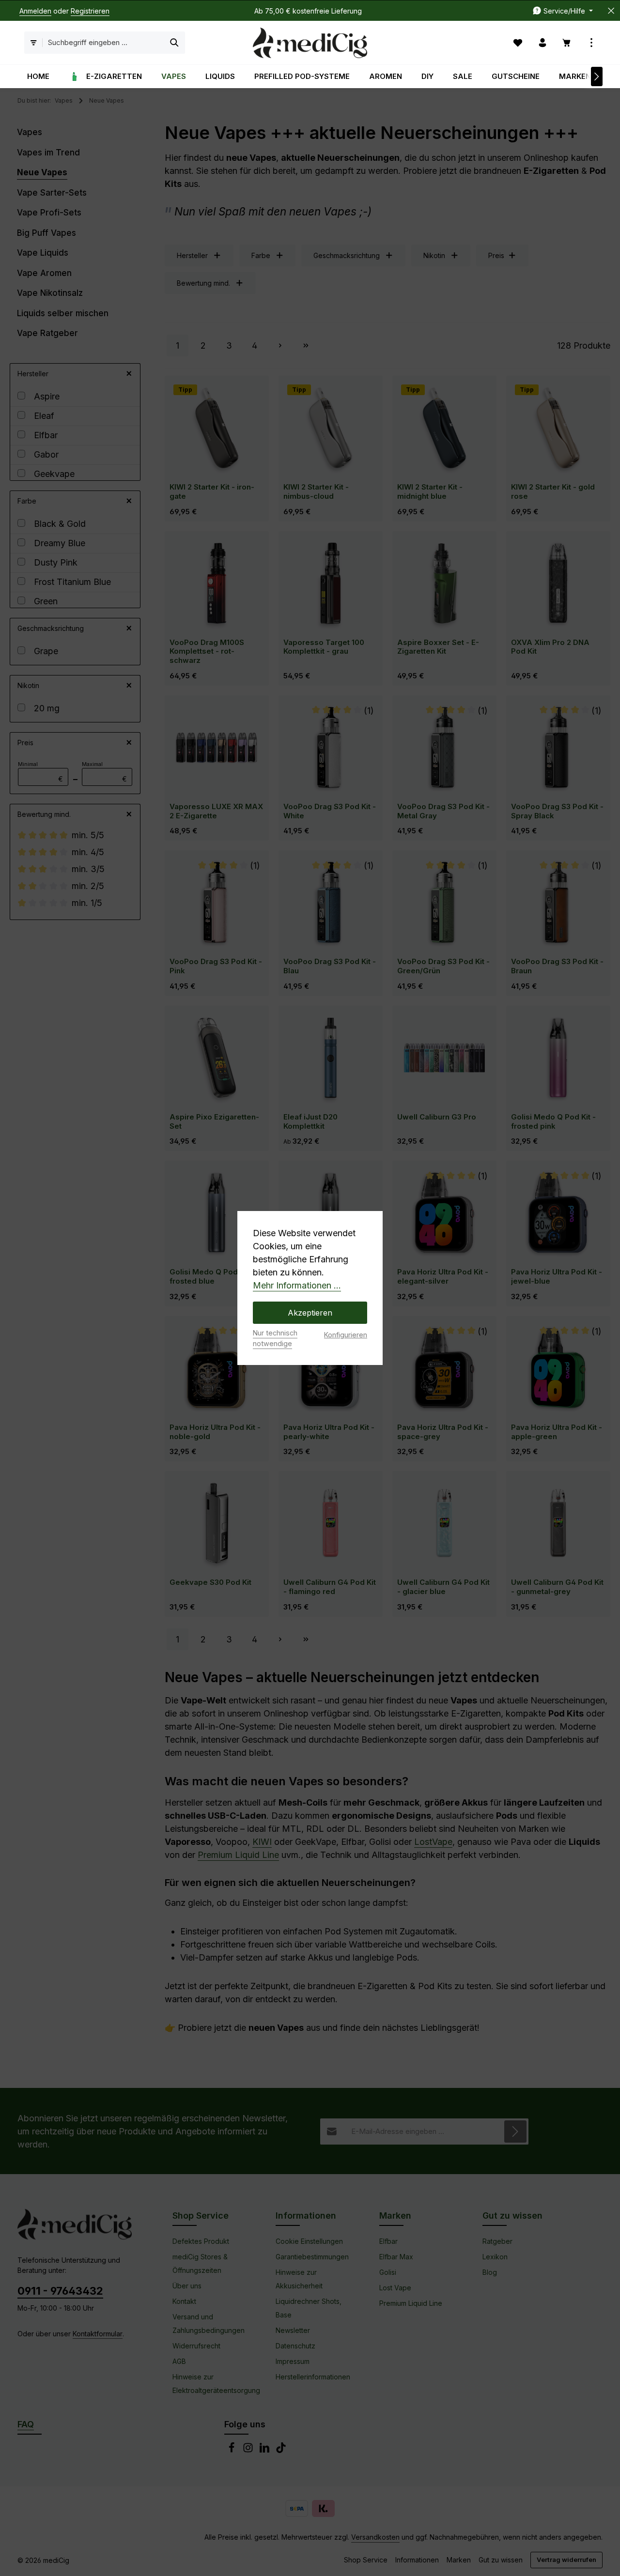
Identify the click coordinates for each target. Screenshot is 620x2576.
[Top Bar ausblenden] (611, 11)
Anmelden (35, 11)
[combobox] (103, 43)
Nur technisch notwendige (275, 1338)
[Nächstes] (597, 77)
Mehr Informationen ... (297, 1285)
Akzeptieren (310, 1313)
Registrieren (90, 11)
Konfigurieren (346, 1335)
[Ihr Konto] (543, 43)
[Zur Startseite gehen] (310, 43)
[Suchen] (175, 43)
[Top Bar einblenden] (592, 43)
